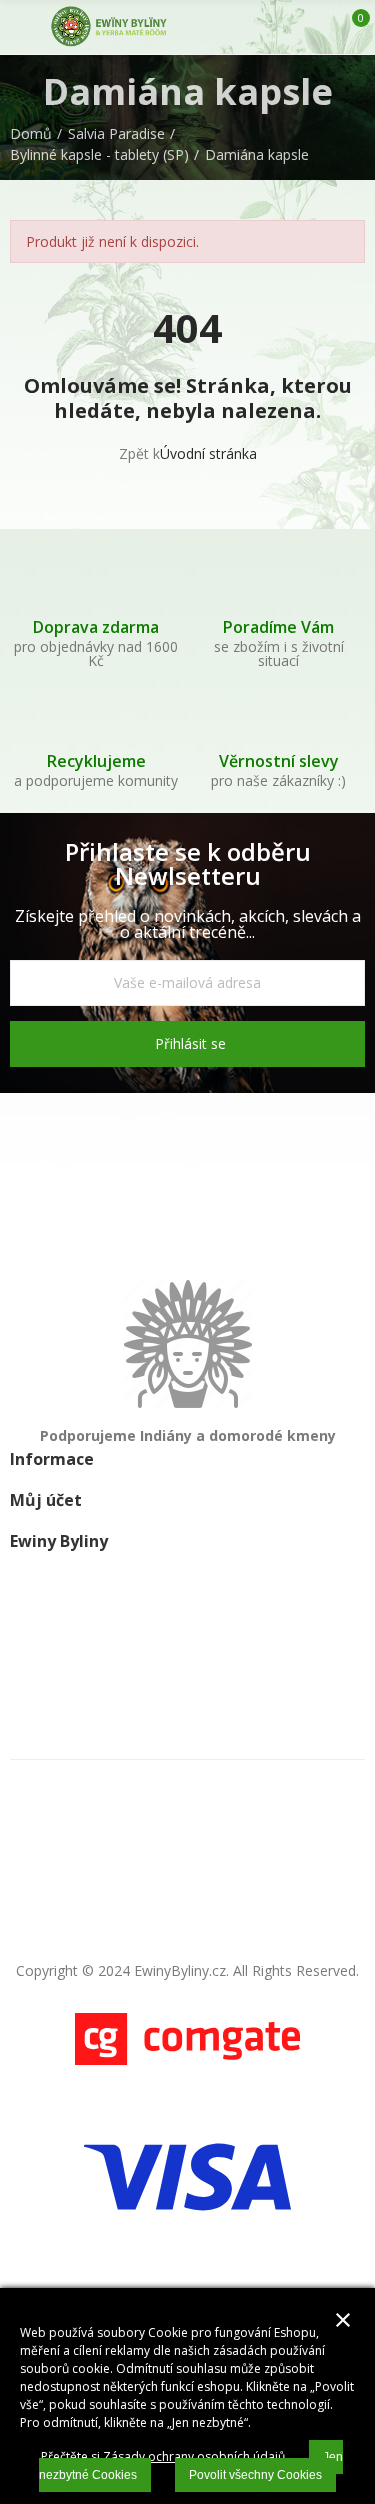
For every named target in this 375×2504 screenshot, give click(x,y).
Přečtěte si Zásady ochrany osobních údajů (163, 2456)
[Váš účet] (318, 27)
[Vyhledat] (283, 27)
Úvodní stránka (208, 453)
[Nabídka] (19, 27)
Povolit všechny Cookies (255, 2475)
